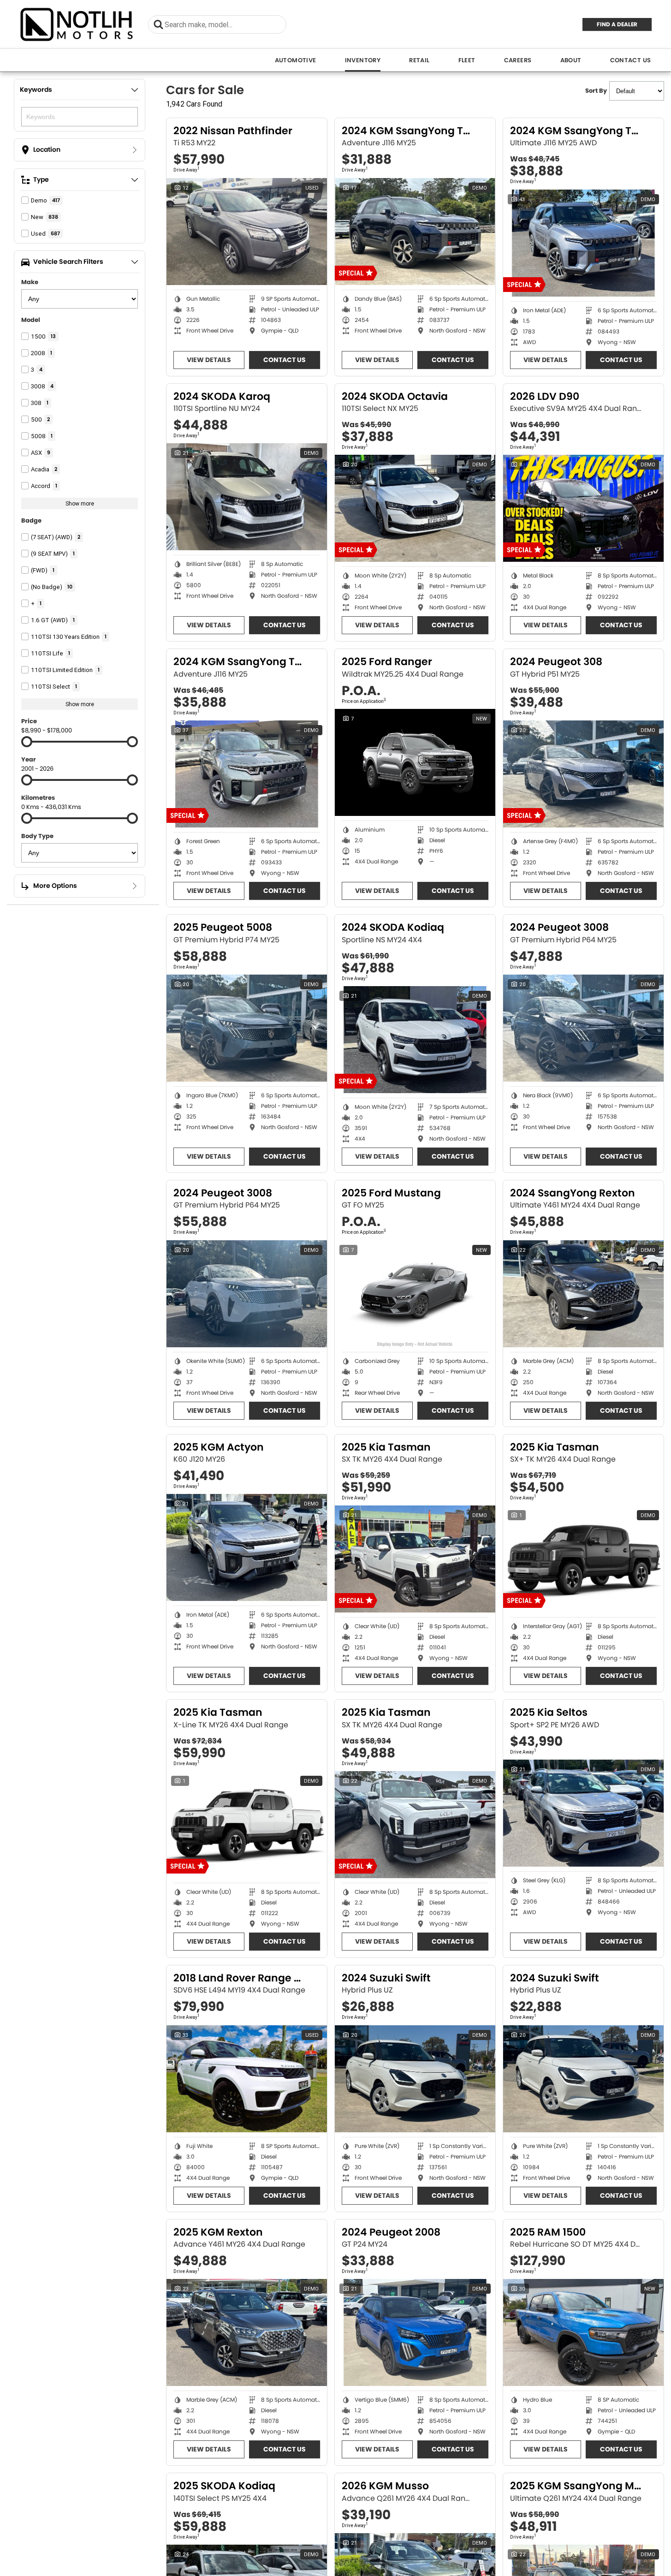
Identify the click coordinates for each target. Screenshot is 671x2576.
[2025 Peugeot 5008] (247, 1028)
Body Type (37, 836)
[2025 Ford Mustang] (415, 1294)
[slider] (27, 742)
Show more (80, 503)
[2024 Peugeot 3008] (583, 1028)
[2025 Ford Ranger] (415, 762)
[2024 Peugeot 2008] (415, 2332)
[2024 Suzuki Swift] (415, 2079)
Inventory (363, 60)
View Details (209, 360)
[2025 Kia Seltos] (583, 1813)
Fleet (467, 60)
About (571, 60)
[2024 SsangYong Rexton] (583, 1294)
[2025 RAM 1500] (583, 2332)
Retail (419, 60)
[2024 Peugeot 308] (583, 774)
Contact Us (631, 60)
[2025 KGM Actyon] (247, 1547)
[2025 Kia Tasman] (415, 1559)
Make (30, 282)
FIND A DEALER (617, 24)
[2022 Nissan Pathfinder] (247, 232)
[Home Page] (77, 24)
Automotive (296, 60)
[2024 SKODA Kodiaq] (415, 1040)
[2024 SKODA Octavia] (415, 508)
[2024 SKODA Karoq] (247, 497)
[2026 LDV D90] (583, 508)
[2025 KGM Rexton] (247, 2332)
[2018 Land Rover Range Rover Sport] (247, 2079)
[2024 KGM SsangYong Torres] (415, 232)
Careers (518, 60)
